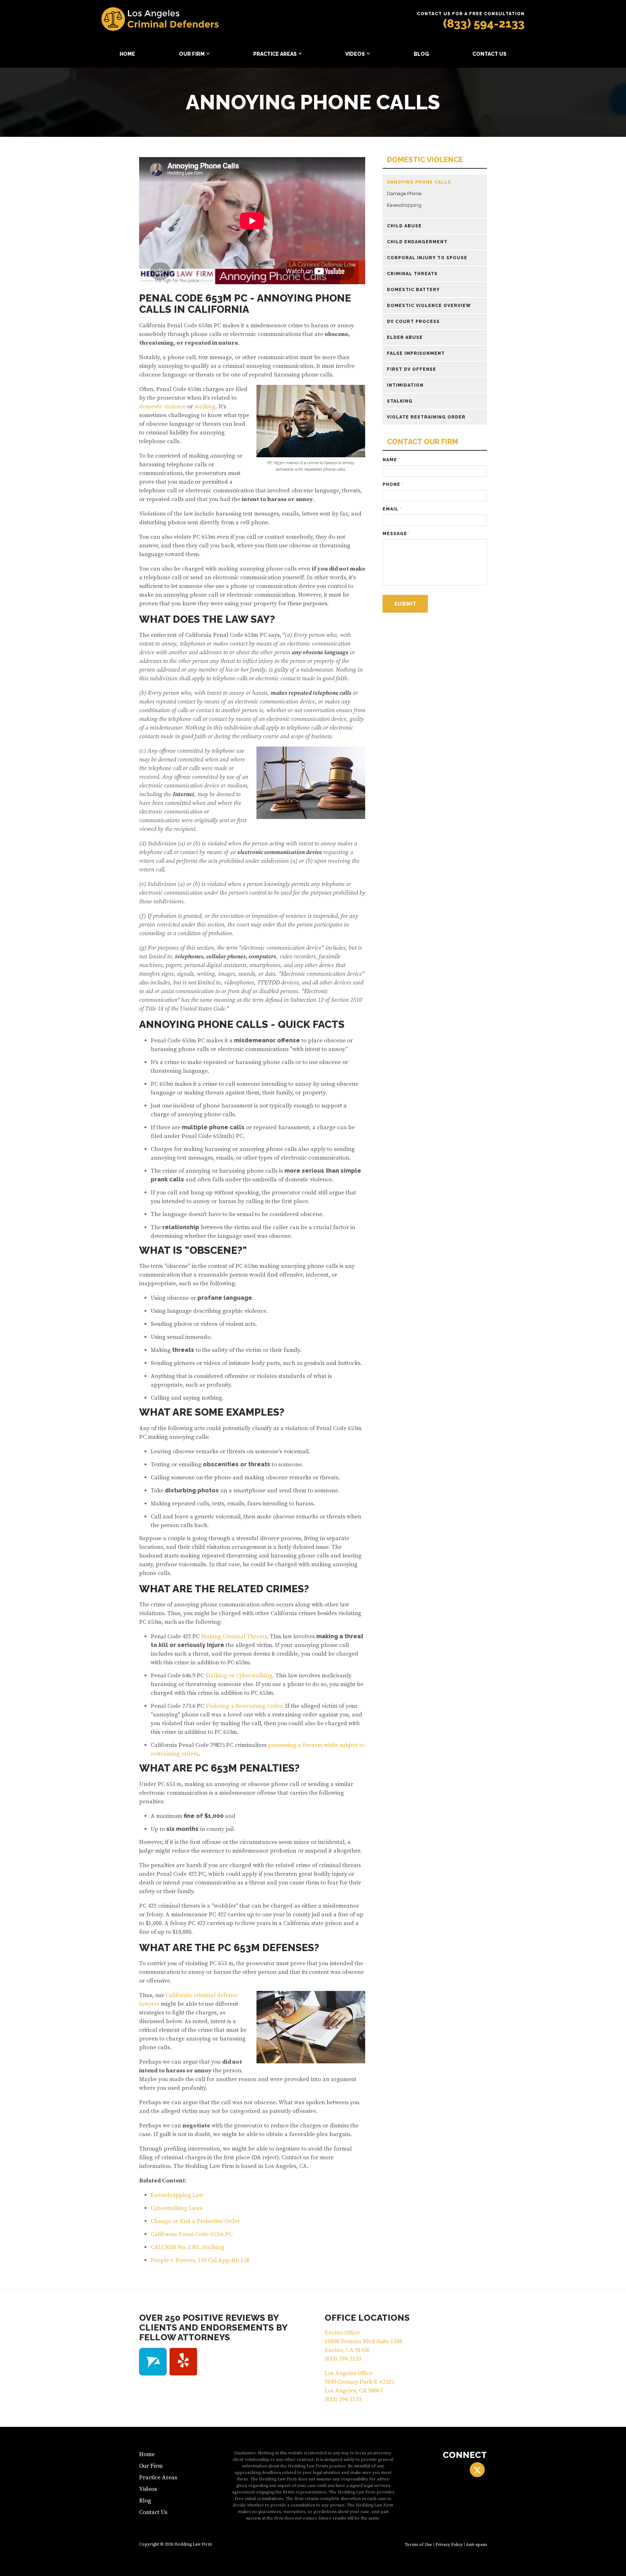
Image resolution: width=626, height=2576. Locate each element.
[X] (477, 2470)
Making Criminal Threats (234, 1636)
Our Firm (192, 54)
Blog (421, 54)
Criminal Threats (412, 274)
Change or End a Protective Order (195, 2221)
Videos (355, 54)
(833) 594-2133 (484, 23)
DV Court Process (413, 322)
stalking (205, 407)
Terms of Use (418, 2545)
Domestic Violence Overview (429, 306)
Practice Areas (275, 54)
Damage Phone (404, 193)
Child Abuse (404, 226)
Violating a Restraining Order (244, 1706)
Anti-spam (476, 2545)
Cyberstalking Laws (176, 2208)
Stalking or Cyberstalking (239, 1676)
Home (127, 54)
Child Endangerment (417, 242)
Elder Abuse (405, 337)
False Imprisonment (416, 353)
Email (392, 509)
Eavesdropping (404, 205)
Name (391, 460)
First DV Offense (412, 369)
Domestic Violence (425, 160)
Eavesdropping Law (177, 2195)
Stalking (400, 401)
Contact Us (489, 54)
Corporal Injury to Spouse (427, 258)
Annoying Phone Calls (419, 182)
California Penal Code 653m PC (192, 2234)
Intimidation (405, 385)
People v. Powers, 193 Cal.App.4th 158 (200, 2260)
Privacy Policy (449, 2545)
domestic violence (162, 407)
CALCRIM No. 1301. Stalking (187, 2247)
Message (397, 534)
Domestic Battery (413, 290)
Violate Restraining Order (426, 417)
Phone (393, 484)
